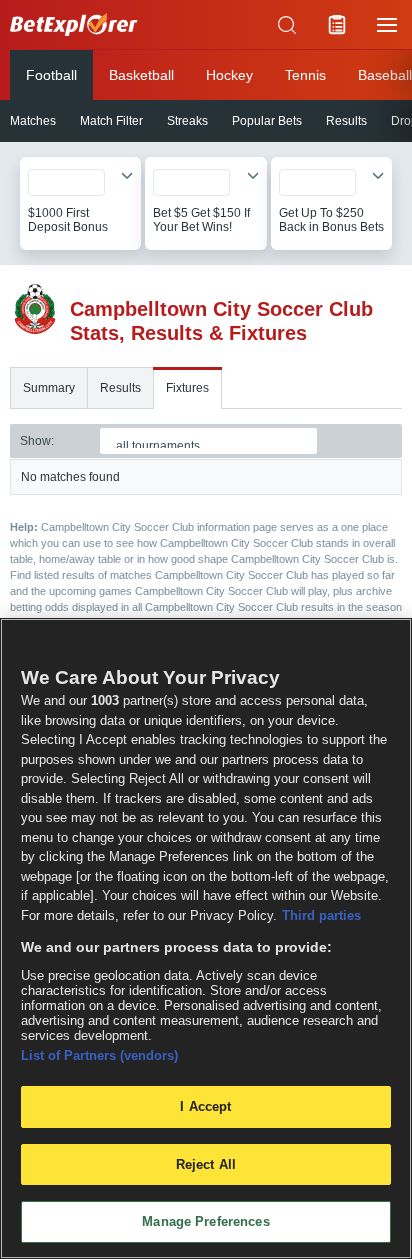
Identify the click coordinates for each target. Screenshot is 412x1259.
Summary (49, 388)
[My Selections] (337, 25)
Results (346, 121)
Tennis (305, 75)
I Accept (205, 1106)
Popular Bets (267, 121)
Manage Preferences (205, 1221)
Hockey (229, 75)
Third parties (321, 915)
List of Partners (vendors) (99, 1055)
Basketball (141, 75)
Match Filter (111, 121)
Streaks (187, 121)
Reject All (206, 1164)
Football (51, 75)
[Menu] (387, 25)
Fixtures (187, 388)
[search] (287, 25)
